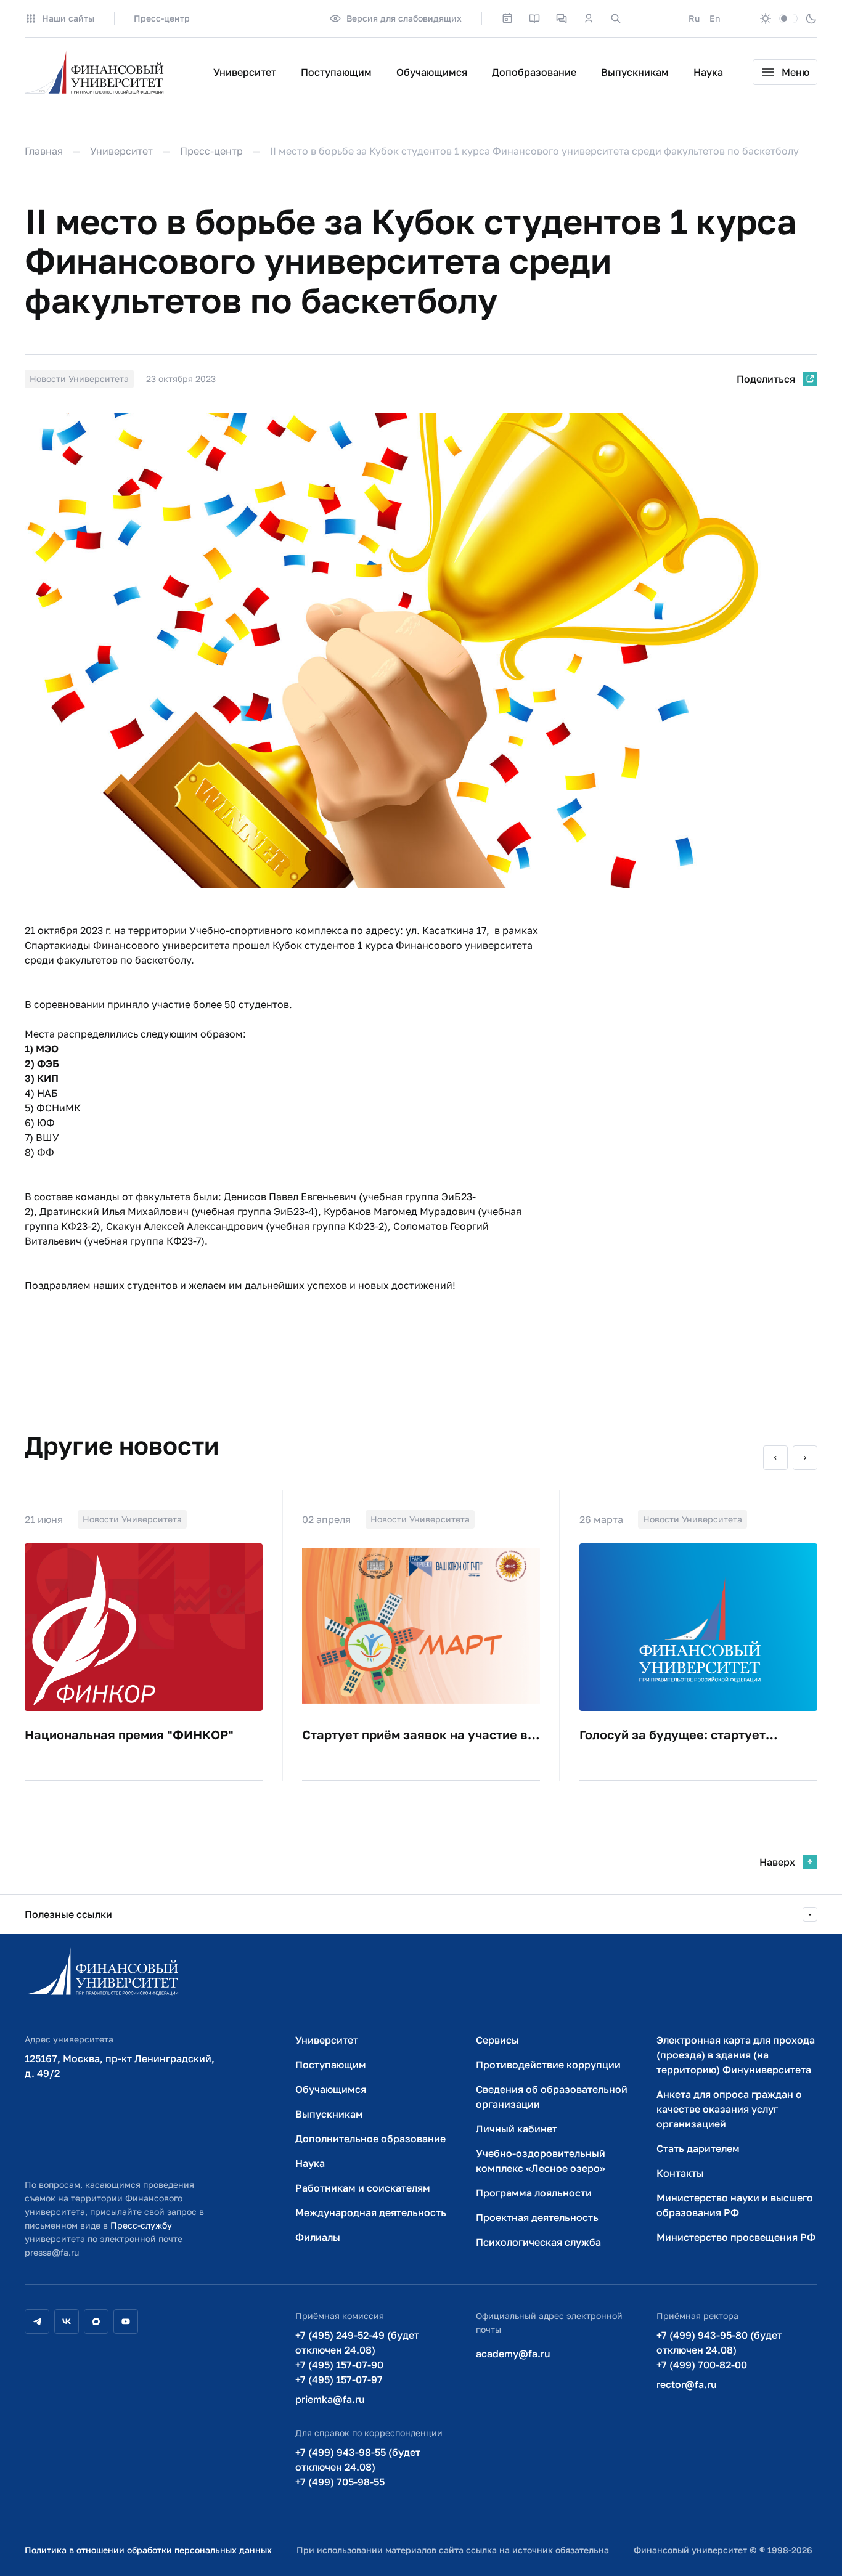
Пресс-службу (141, 2225)
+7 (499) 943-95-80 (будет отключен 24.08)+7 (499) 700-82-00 (719, 2350)
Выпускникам (635, 72)
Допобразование (534, 72)
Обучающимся (432, 72)
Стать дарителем (698, 2148)
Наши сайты (68, 18)
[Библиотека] (534, 18)
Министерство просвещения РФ (736, 2237)
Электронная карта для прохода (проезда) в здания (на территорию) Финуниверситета (736, 2055)
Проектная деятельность (537, 2217)
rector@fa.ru (687, 2384)
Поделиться (766, 379)
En (715, 18)
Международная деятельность (371, 2212)
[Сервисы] (562, 18)
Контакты (680, 2173)
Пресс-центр (162, 18)
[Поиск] (616, 18)
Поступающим (336, 72)
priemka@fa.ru (330, 2399)
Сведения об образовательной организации (552, 2097)
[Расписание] (507, 18)
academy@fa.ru (513, 2354)
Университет (245, 72)
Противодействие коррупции (548, 2065)
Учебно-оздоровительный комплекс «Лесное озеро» (541, 2161)
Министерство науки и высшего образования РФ (735, 2205)
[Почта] (643, 18)
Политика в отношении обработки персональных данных (148, 2550)
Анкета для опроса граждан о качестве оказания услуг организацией (729, 2109)
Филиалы (318, 2237)
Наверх (777, 1862)
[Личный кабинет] (589, 18)
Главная (44, 151)
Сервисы (497, 2040)
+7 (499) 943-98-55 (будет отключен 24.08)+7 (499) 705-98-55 (358, 2467)
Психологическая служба (538, 2242)
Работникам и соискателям (363, 2188)
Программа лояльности (534, 2193)
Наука (708, 72)
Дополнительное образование (370, 2139)
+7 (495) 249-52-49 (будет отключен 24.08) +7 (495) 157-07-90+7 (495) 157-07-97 (357, 2357)
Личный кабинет (517, 2129)
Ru (694, 18)
